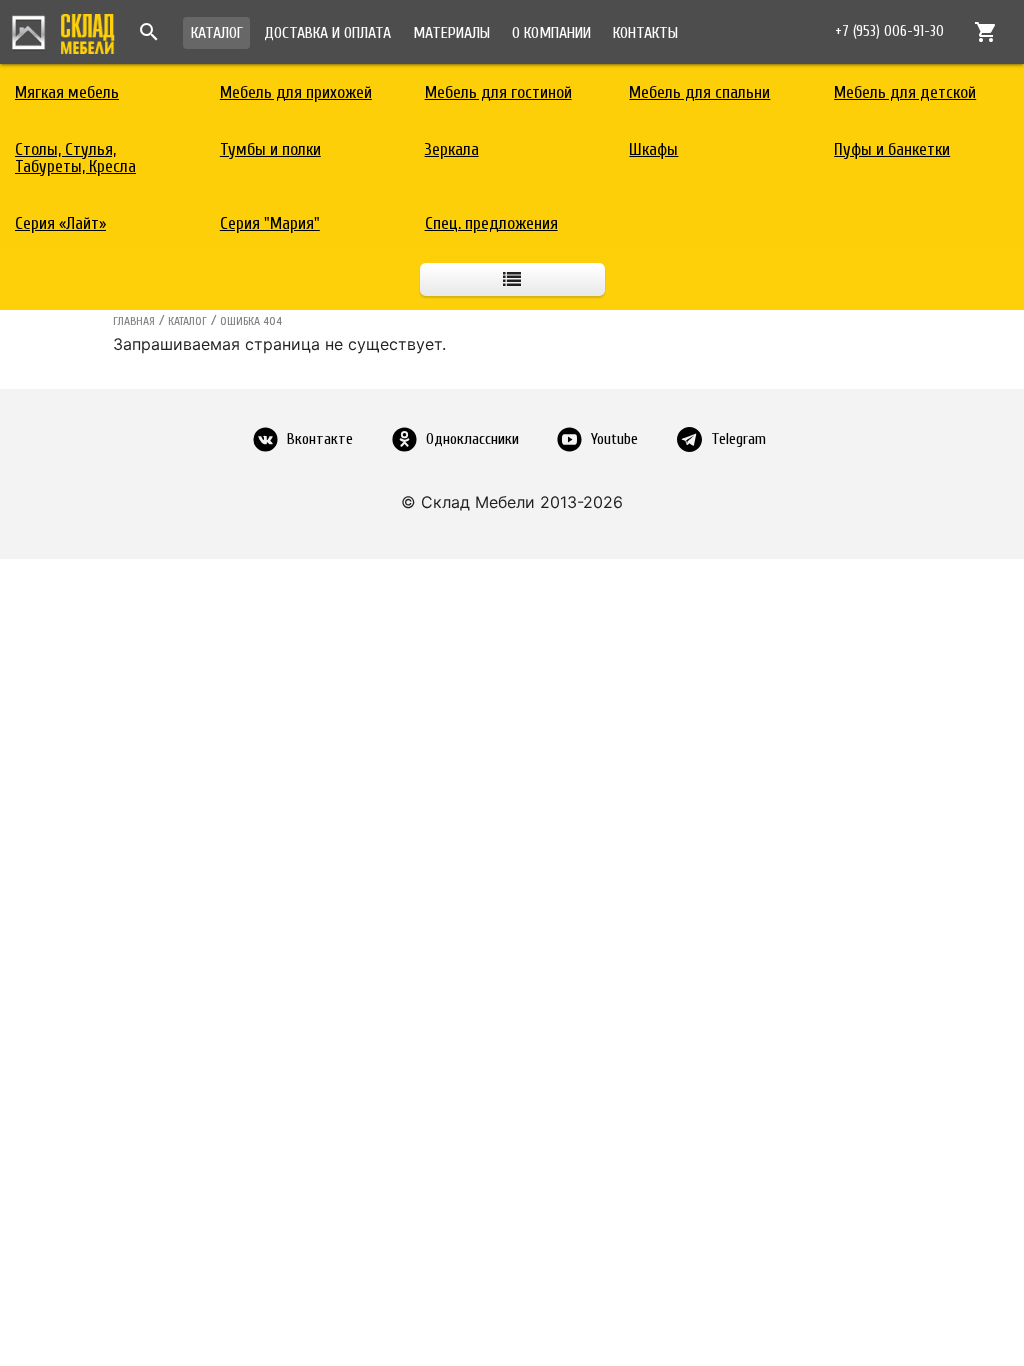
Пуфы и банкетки (892, 149)
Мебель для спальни (699, 92)
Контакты (645, 33)
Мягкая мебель (67, 92)
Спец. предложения (491, 223)
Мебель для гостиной (498, 92)
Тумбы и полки (270, 149)
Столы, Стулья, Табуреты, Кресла (75, 158)
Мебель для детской (905, 92)
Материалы (451, 33)
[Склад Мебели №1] (63, 31)
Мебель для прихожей (296, 92)
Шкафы (653, 149)
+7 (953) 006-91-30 (889, 31)
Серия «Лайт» (60, 223)
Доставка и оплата (327, 33)
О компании (551, 33)
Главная (134, 321)
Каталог (217, 33)
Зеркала (452, 149)
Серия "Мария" (270, 223)
